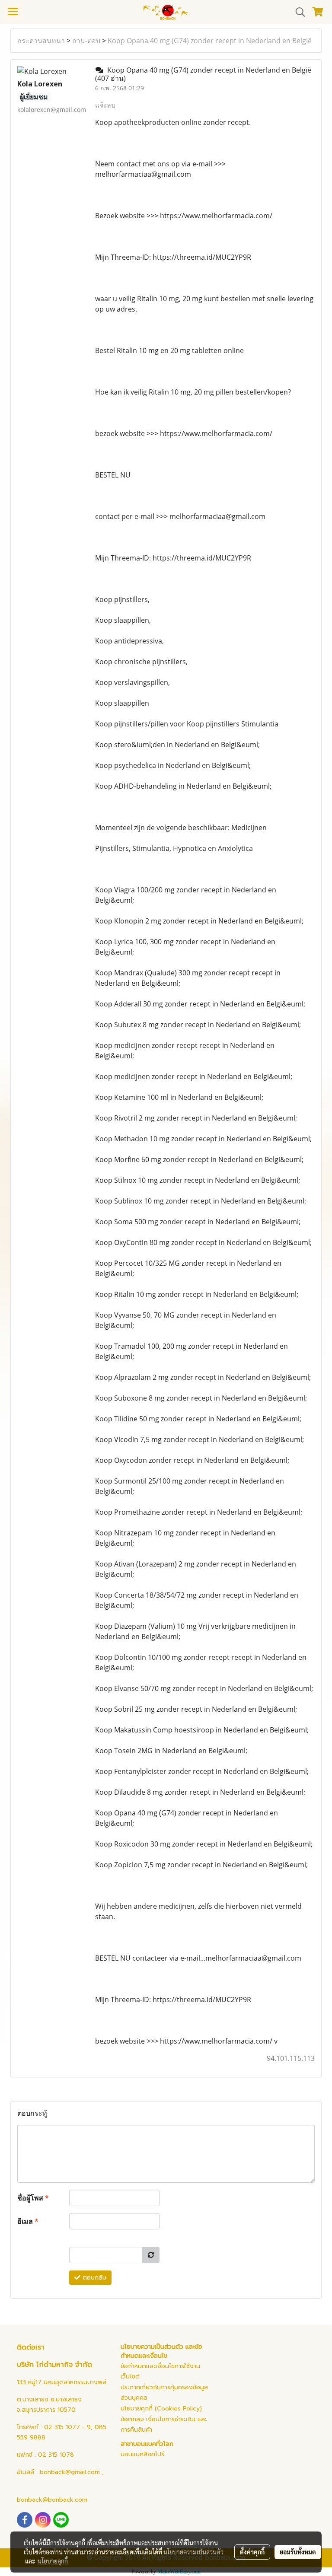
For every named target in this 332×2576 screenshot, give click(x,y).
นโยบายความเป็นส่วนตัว (193, 2552)
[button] (297, 12)
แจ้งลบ (105, 105)
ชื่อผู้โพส (33, 2198)
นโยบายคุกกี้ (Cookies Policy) (161, 2409)
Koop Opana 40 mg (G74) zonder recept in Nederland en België (210, 41)
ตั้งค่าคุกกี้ (252, 2552)
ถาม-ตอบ (86, 41)
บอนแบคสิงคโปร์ (142, 2454)
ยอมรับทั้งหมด (298, 2552)
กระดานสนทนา (41, 41)
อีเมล (28, 2221)
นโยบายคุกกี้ (53, 2561)
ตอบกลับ (93, 2278)
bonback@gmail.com (70, 2472)
